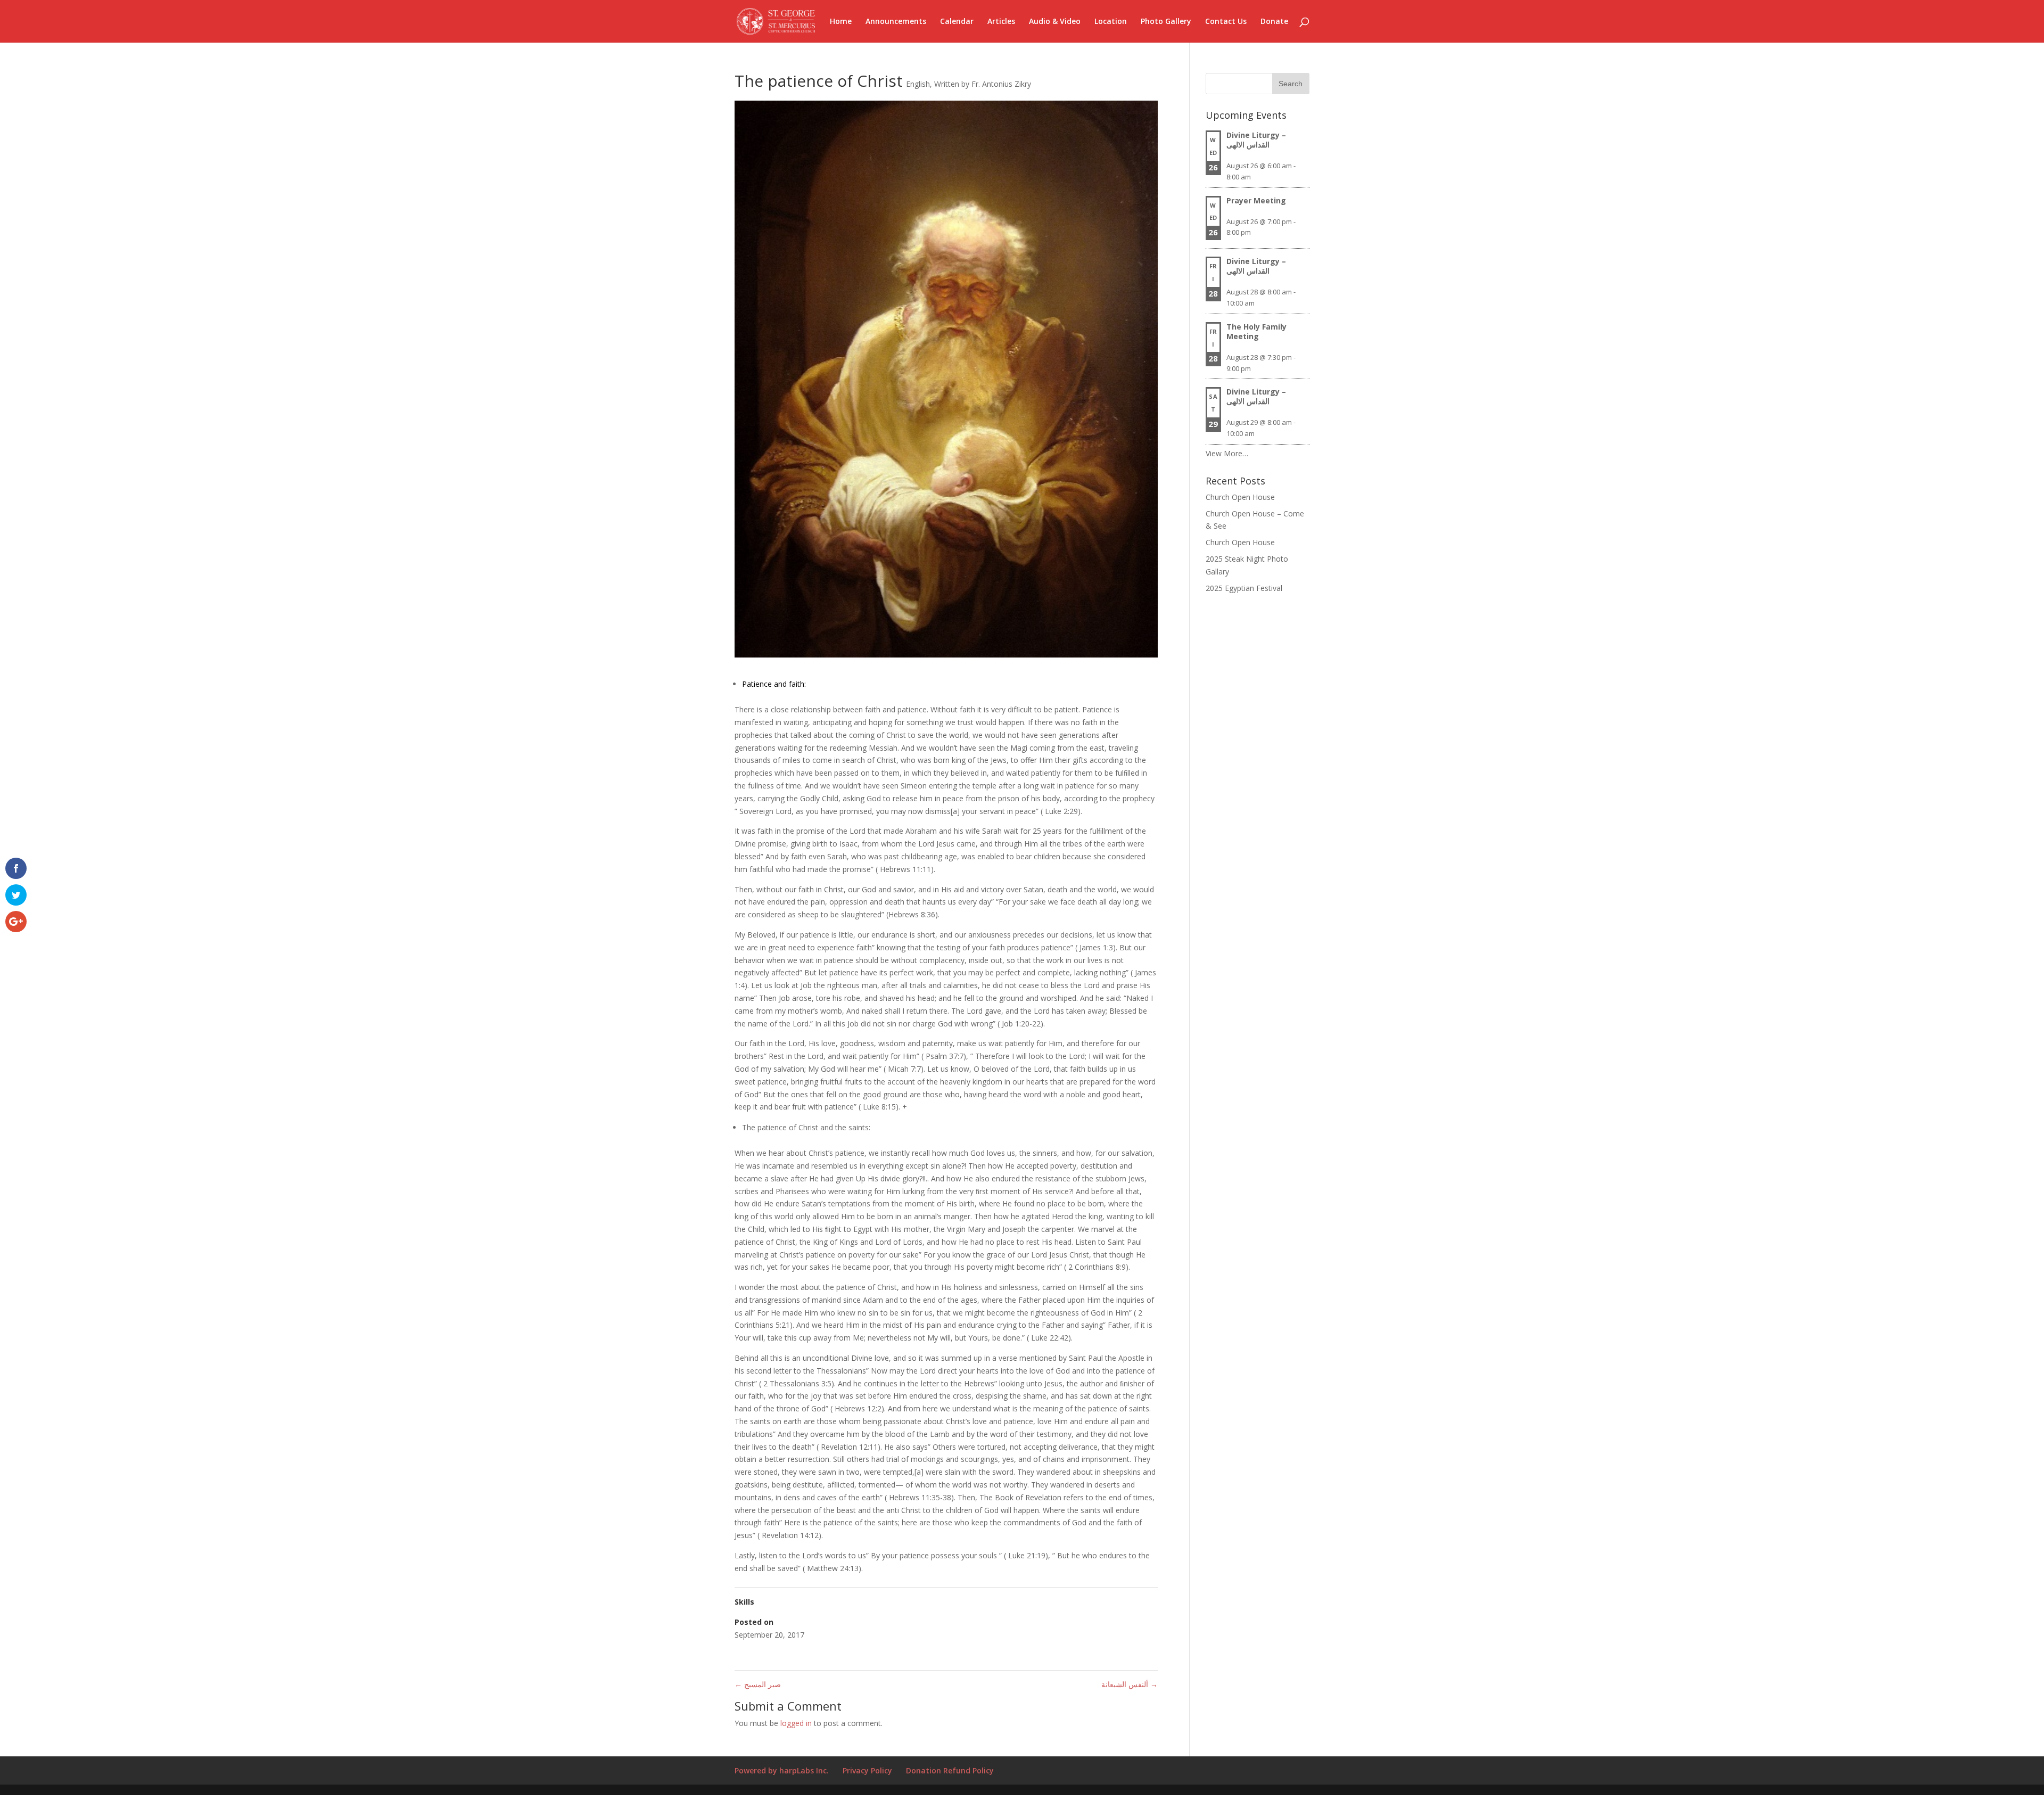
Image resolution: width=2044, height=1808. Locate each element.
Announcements (896, 22)
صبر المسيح (758, 1684)
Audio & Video (1055, 22)
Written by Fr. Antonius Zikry (983, 84)
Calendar (957, 22)
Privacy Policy (867, 1770)
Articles (1001, 22)
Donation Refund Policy (950, 1770)
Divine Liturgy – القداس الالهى (1256, 140)
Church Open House (1240, 497)
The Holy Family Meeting (1256, 331)
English (918, 84)
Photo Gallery (1166, 22)
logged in (796, 1723)
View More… (1227, 453)
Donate (1274, 22)
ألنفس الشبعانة (1130, 1684)
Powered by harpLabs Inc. (782, 1770)
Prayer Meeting (1256, 200)
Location (1111, 22)
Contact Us (1226, 22)
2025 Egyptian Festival (1244, 588)
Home (841, 22)
